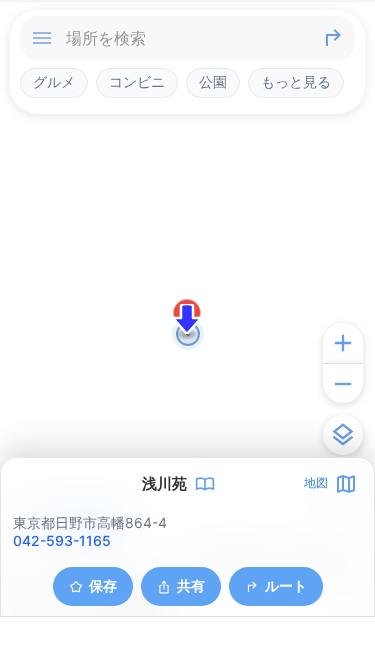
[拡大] (343, 343)
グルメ (54, 82)
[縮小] (343, 383)
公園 (213, 82)
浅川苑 (164, 484)
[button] (187, 319)
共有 (191, 585)
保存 (103, 585)
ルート (286, 585)
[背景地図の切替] (343, 435)
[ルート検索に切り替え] (333, 38)
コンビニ (137, 82)
